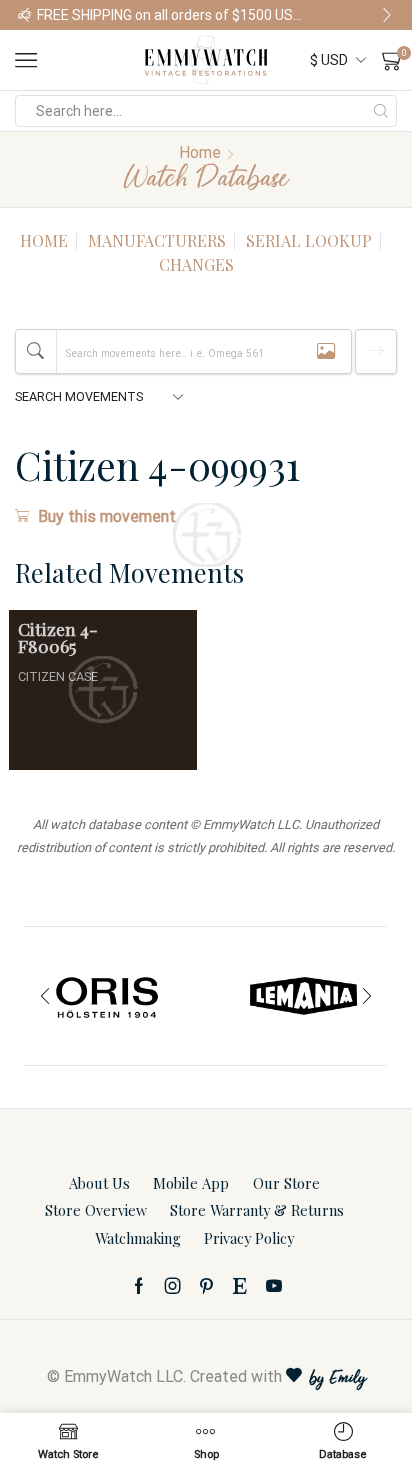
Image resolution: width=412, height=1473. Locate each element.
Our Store (286, 1183)
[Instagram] (173, 1286)
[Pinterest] (206, 1286)
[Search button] (381, 111)
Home (200, 152)
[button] (25, 15)
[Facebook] (139, 1286)
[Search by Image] (326, 351)
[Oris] (108, 996)
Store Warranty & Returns (257, 1210)
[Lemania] (304, 996)
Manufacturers (157, 240)
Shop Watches (355, 15)
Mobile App (191, 1183)
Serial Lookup (309, 240)
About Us (99, 1183)
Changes (196, 264)
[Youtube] (274, 1286)
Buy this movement (107, 516)
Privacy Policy (249, 1238)
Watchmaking (138, 1238)
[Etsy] (240, 1286)
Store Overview (96, 1210)
